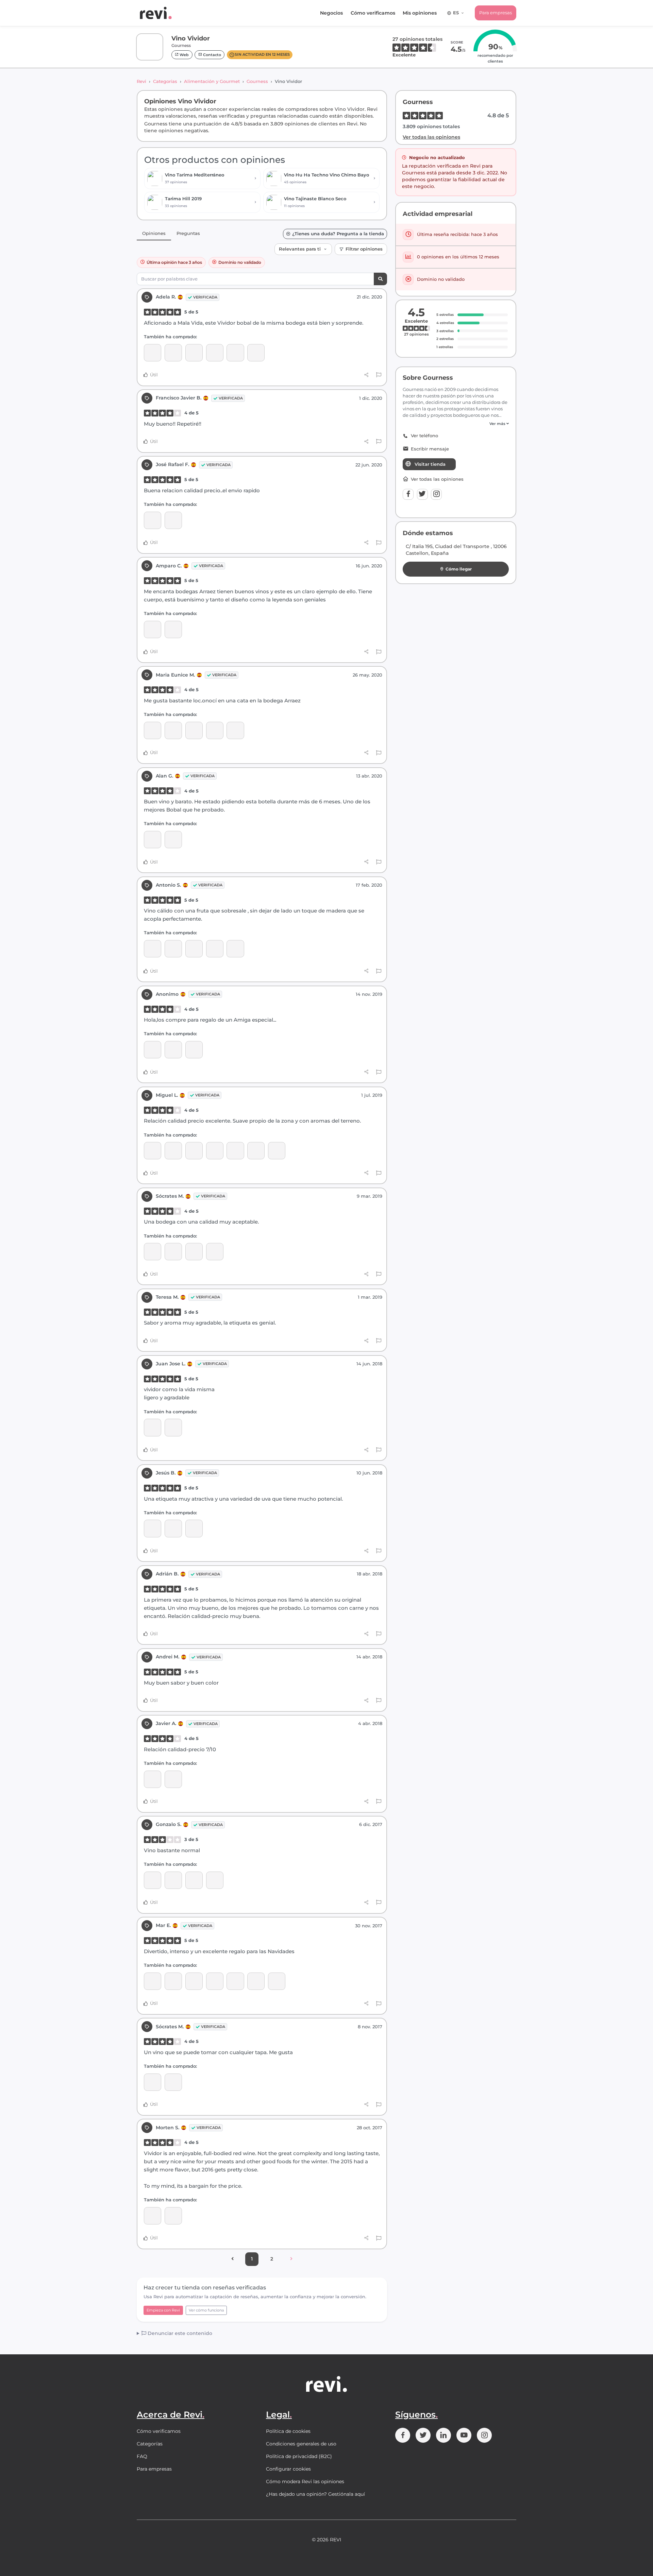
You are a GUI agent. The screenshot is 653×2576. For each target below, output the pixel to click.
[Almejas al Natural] (194, 1981)
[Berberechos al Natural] (173, 1981)
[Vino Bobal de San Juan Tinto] (153, 1252)
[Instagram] (436, 494)
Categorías (165, 81)
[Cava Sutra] (215, 949)
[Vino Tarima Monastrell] (215, 353)
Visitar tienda (430, 464)
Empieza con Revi (163, 2310)
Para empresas (496, 13)
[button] (456, 424)
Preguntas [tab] (188, 233)
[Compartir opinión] (366, 375)
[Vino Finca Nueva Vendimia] (173, 840)
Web (184, 55)
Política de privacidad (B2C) (299, 2456)
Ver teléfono (424, 436)
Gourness (257, 81)
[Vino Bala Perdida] (235, 730)
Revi (141, 81)
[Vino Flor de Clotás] (173, 730)
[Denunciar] (379, 375)
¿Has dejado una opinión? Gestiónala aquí (315, 2494)
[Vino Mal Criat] (173, 1151)
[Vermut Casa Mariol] (153, 1880)
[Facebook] (408, 494)
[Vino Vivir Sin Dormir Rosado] (194, 1252)
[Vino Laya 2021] (173, 353)
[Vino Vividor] (235, 353)
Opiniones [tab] (154, 233)
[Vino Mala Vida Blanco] (235, 1981)
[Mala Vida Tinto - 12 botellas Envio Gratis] (173, 2082)
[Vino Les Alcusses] (277, 1151)
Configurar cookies (288, 2469)
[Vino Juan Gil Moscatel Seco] (153, 353)
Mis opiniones (420, 13)
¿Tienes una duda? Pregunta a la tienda (338, 234)
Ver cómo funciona (206, 2310)
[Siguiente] (291, 2259)
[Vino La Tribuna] (194, 1151)
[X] (422, 494)
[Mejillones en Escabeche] (153, 1981)
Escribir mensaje (430, 449)
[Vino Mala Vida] (256, 353)
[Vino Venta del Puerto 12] (173, 629)
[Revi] (156, 13)
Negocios (331, 13)
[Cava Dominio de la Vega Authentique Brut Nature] (153, 520)
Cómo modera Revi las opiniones (305, 2481)
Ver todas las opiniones (431, 137)
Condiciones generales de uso (301, 2444)
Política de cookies (288, 2431)
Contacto (212, 55)
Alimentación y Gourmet (212, 81)
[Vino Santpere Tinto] (215, 730)
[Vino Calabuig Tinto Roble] (235, 1151)
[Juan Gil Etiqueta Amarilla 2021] (194, 353)
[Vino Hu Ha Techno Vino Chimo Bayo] (173, 949)
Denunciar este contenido (179, 2333)
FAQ (142, 2456)
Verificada (205, 297)
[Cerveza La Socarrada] (173, 1880)
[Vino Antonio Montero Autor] (194, 1880)
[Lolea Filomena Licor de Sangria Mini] (256, 1981)
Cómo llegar (459, 569)
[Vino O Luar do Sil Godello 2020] (153, 2216)
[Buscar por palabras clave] (380, 279)
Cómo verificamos (373, 13)
